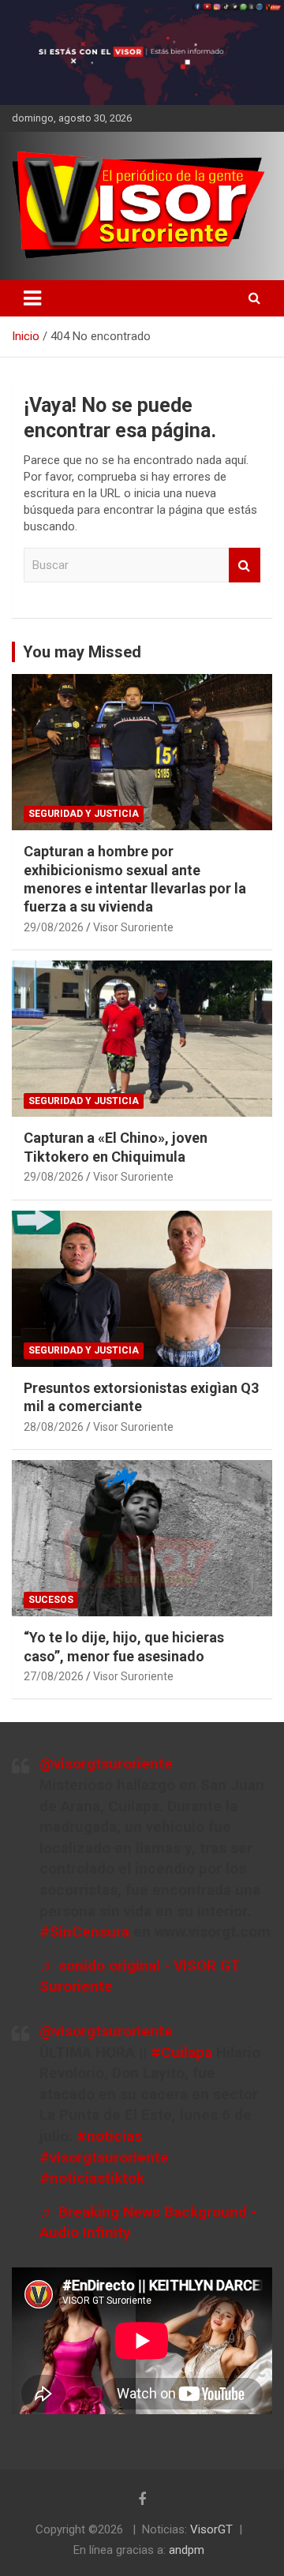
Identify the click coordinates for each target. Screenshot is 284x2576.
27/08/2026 (54, 1676)
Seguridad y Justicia (84, 814)
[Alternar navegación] (32, 298)
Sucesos (51, 1600)
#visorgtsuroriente (104, 2157)
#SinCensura (84, 1932)
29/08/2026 (54, 927)
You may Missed (82, 652)
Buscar (245, 565)
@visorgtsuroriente (106, 1764)
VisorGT (211, 2529)
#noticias (109, 2136)
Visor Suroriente (133, 927)
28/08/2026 (54, 1427)
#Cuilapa (181, 2052)
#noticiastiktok (92, 2178)
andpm (187, 2550)
